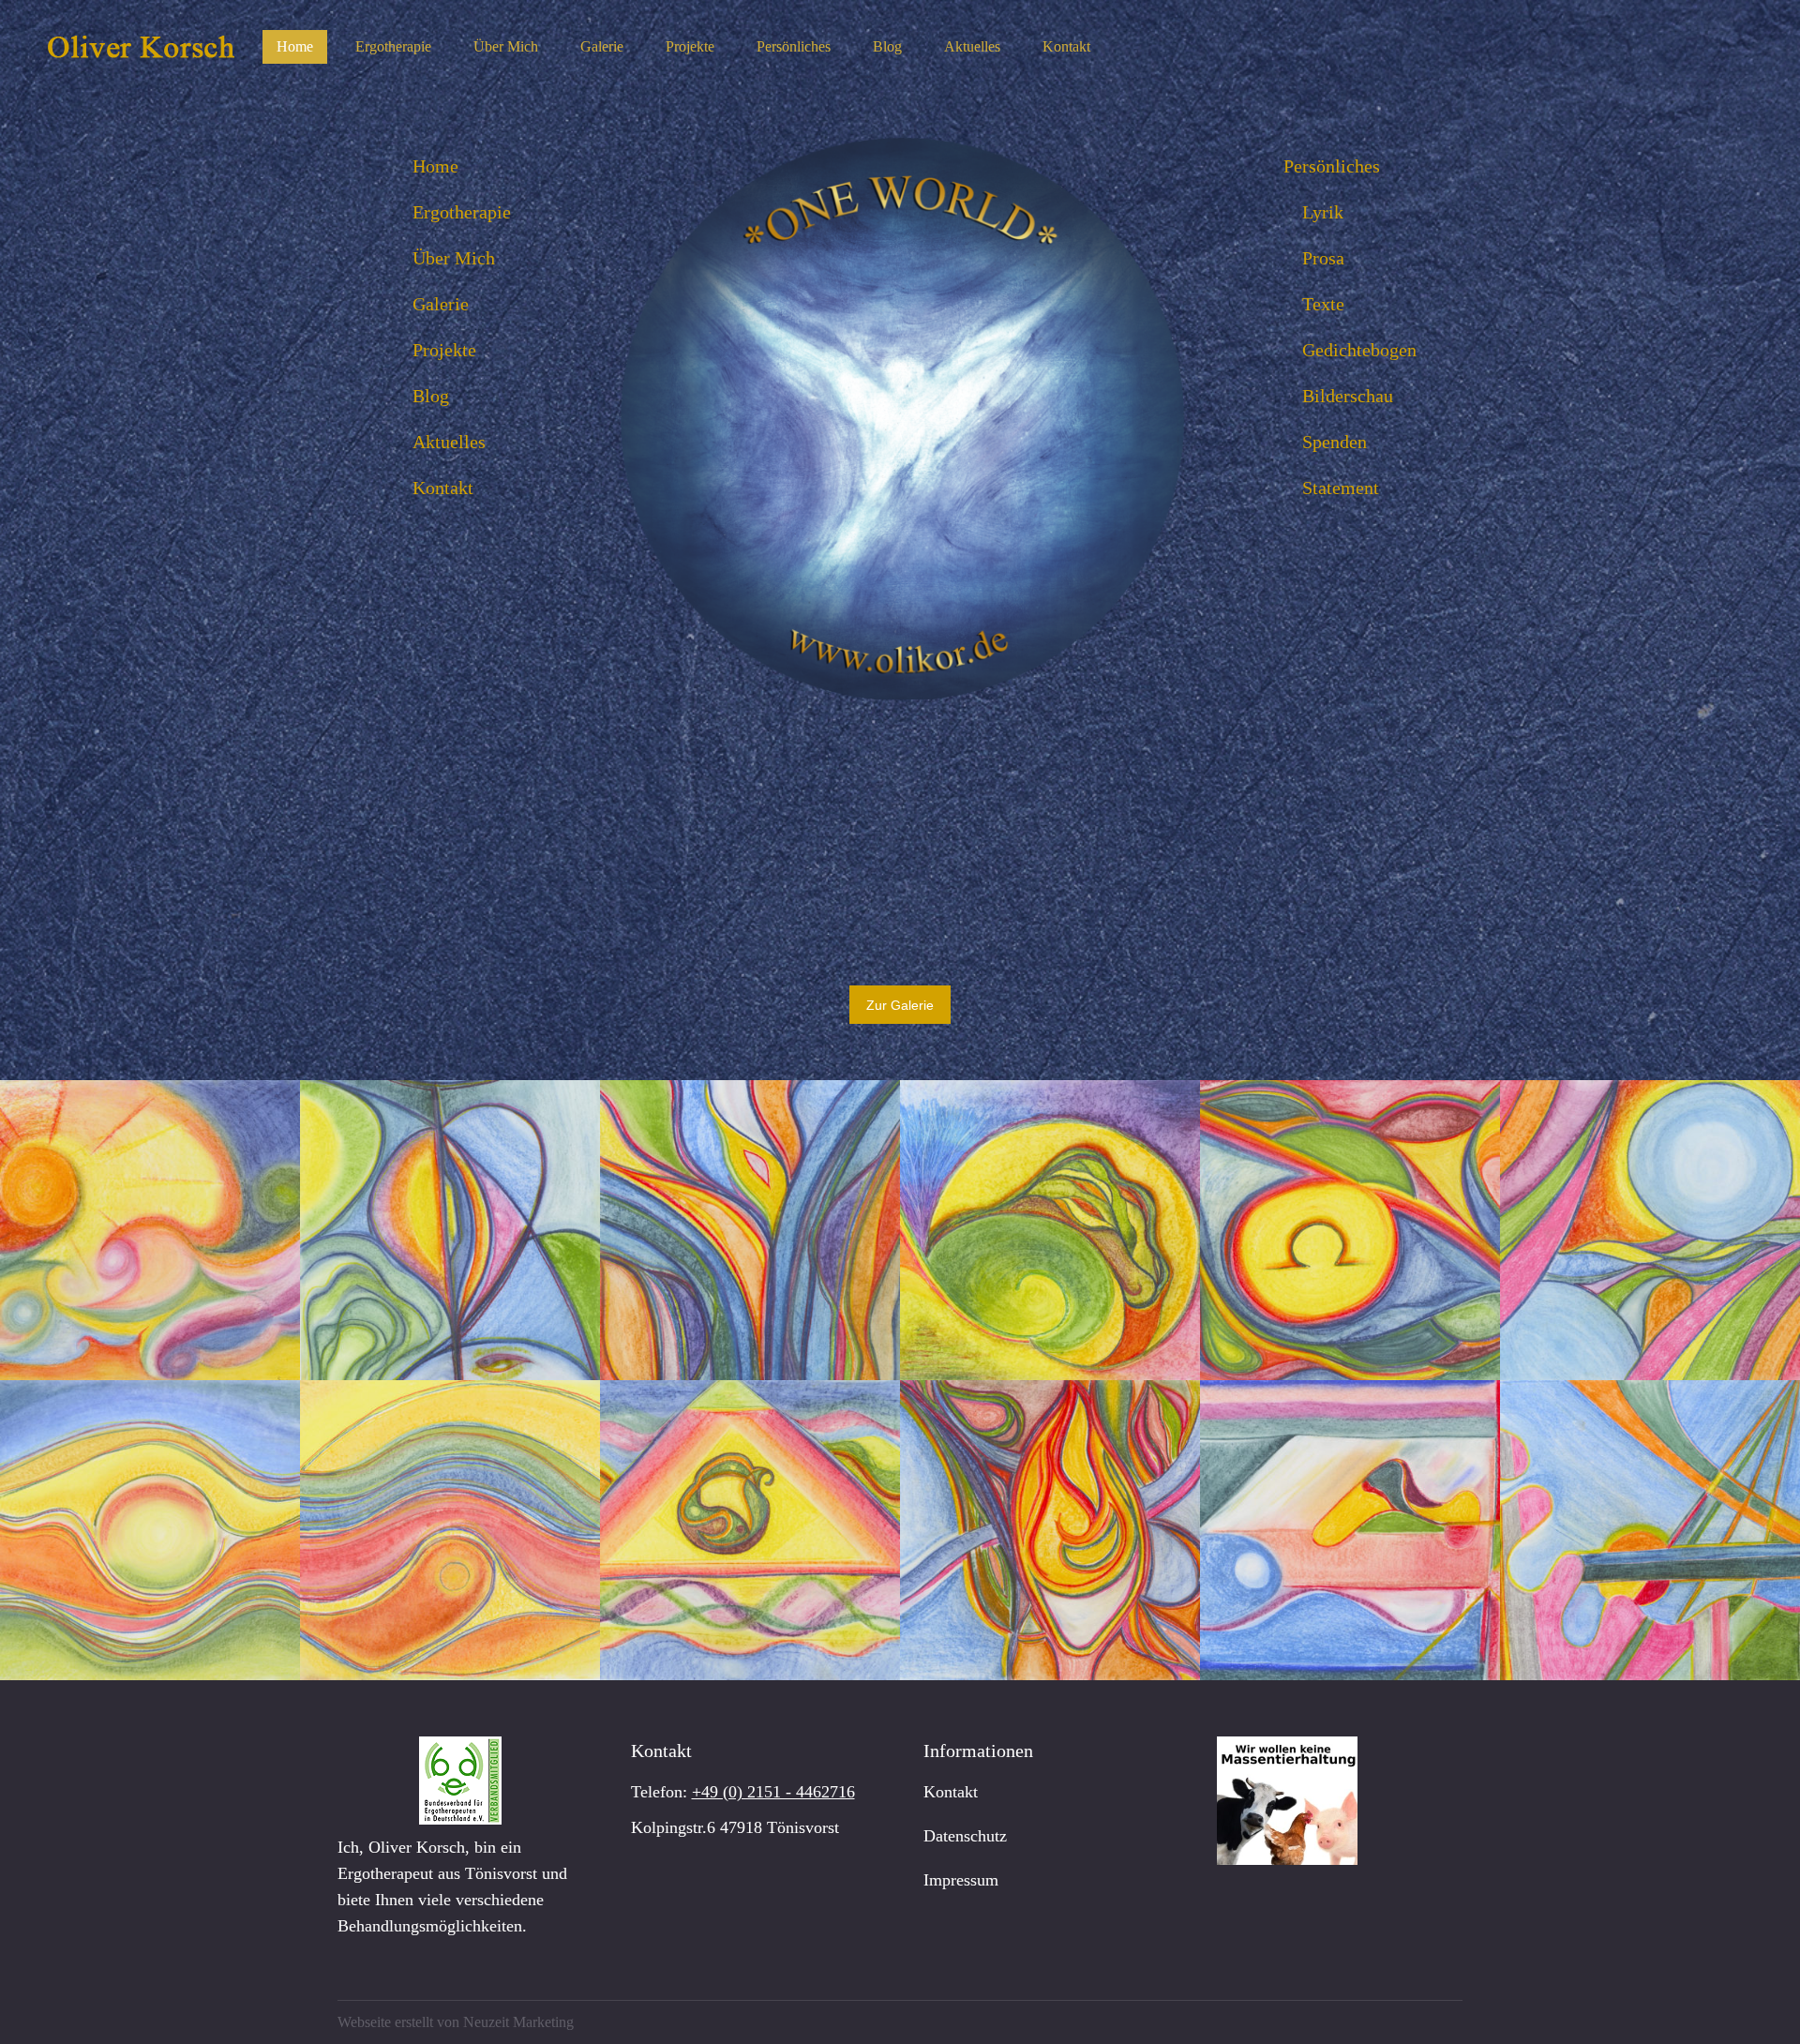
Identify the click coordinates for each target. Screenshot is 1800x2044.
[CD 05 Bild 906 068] (150, 1530)
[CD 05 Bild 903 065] (1050, 1230)
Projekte (444, 350)
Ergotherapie (462, 212)
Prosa (1323, 258)
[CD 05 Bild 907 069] (450, 1530)
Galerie (441, 304)
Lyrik (1323, 212)
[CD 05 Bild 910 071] (1050, 1530)
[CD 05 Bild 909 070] (750, 1530)
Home (435, 166)
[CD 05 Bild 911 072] (1350, 1530)
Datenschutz (965, 1836)
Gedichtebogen (1359, 350)
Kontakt (443, 488)
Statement (1341, 488)
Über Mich (454, 258)
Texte (1323, 304)
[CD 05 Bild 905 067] (1650, 1230)
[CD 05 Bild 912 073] (1650, 1530)
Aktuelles (449, 442)
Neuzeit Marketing (518, 2022)
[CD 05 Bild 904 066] (1350, 1230)
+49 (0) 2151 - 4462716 (773, 1792)
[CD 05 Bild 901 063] (450, 1230)
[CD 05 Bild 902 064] (750, 1230)
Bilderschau (1348, 396)
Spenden (1335, 442)
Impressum (961, 1880)
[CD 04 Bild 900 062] (150, 1230)
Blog (431, 396)
